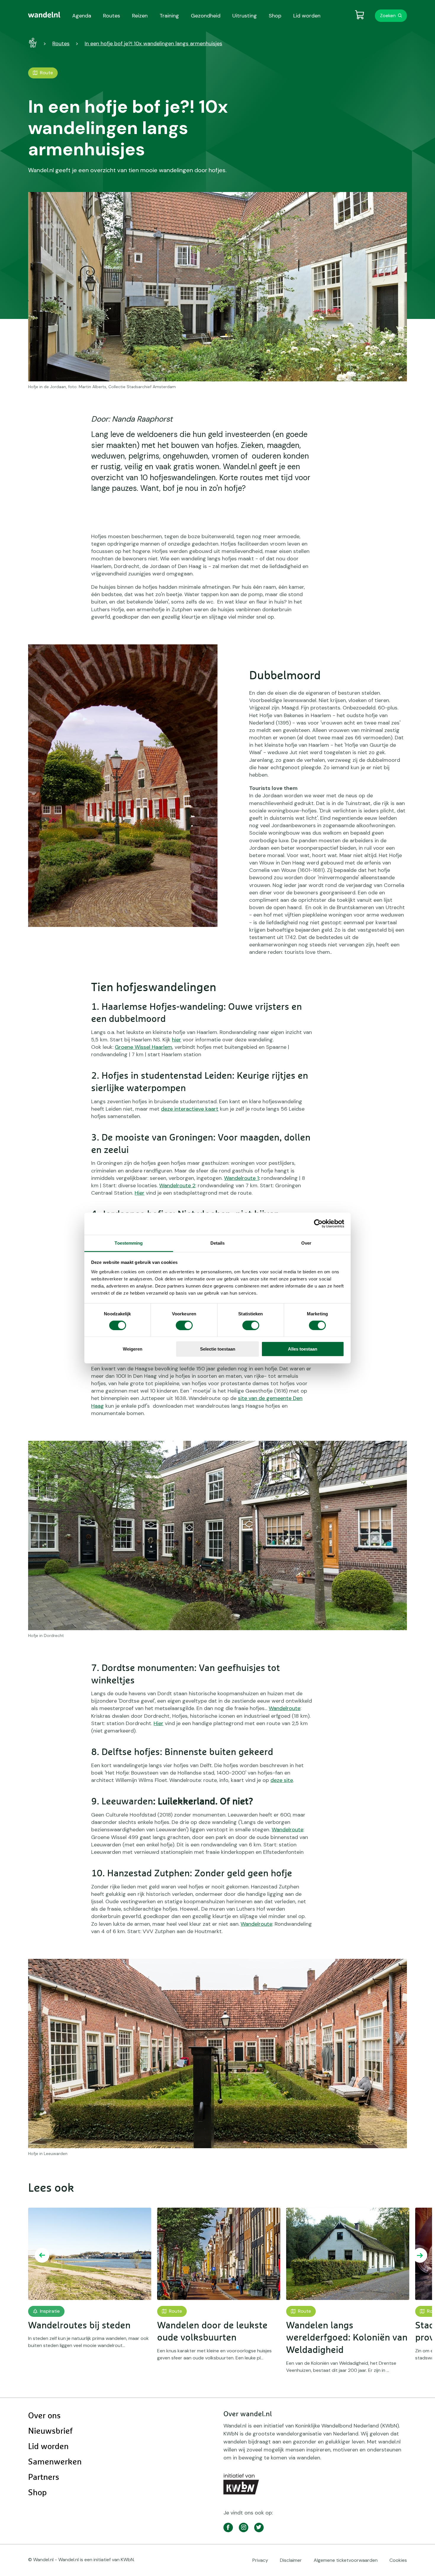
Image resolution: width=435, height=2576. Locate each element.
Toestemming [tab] (129, 1243)
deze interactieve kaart (190, 1109)
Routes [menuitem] (112, 16)
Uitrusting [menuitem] (245, 16)
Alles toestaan (303, 1349)
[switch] (184, 1325)
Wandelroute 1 (241, 1178)
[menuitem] (44, 15)
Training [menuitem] (169, 16)
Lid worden (48, 2447)
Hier (140, 1193)
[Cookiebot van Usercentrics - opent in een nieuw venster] (318, 1224)
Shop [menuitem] (275, 16)
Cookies (398, 2560)
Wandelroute (285, 1708)
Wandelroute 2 (177, 1185)
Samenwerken (55, 2462)
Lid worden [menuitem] (307, 16)
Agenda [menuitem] (82, 16)
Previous (42, 2255)
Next (420, 2255)
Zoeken (388, 16)
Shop (37, 2493)
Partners (44, 2477)
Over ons (44, 2416)
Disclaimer (291, 2560)
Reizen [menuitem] (140, 16)
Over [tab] (306, 1243)
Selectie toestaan (218, 1349)
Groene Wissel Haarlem (144, 1047)
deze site (282, 1780)
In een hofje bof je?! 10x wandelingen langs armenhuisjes (153, 43)
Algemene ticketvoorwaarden (346, 2560)
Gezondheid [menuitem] (206, 16)
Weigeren (133, 1349)
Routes (61, 43)
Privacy (260, 2560)
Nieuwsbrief (50, 2431)
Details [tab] (218, 1243)
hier (177, 1040)
